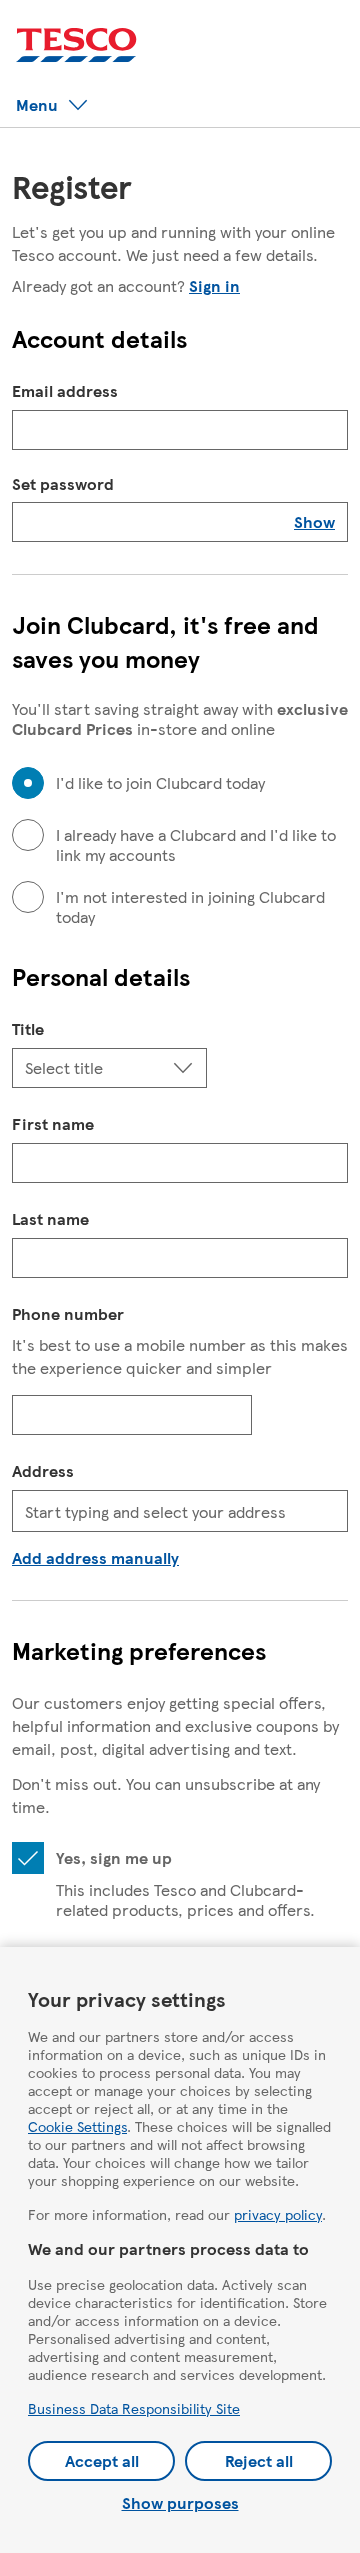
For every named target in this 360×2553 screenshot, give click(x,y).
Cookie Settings (77, 2126)
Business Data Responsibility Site (134, 2408)
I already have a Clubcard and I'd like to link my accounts (196, 845)
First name (53, 1123)
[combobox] (180, 1511)
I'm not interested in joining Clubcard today (190, 907)
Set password (63, 484)
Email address (65, 390)
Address (43, 1470)
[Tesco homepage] (76, 45)
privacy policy (278, 2214)
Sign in (214, 285)
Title (28, 1028)
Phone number (68, 1313)
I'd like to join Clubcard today (160, 783)
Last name (50, 1218)
